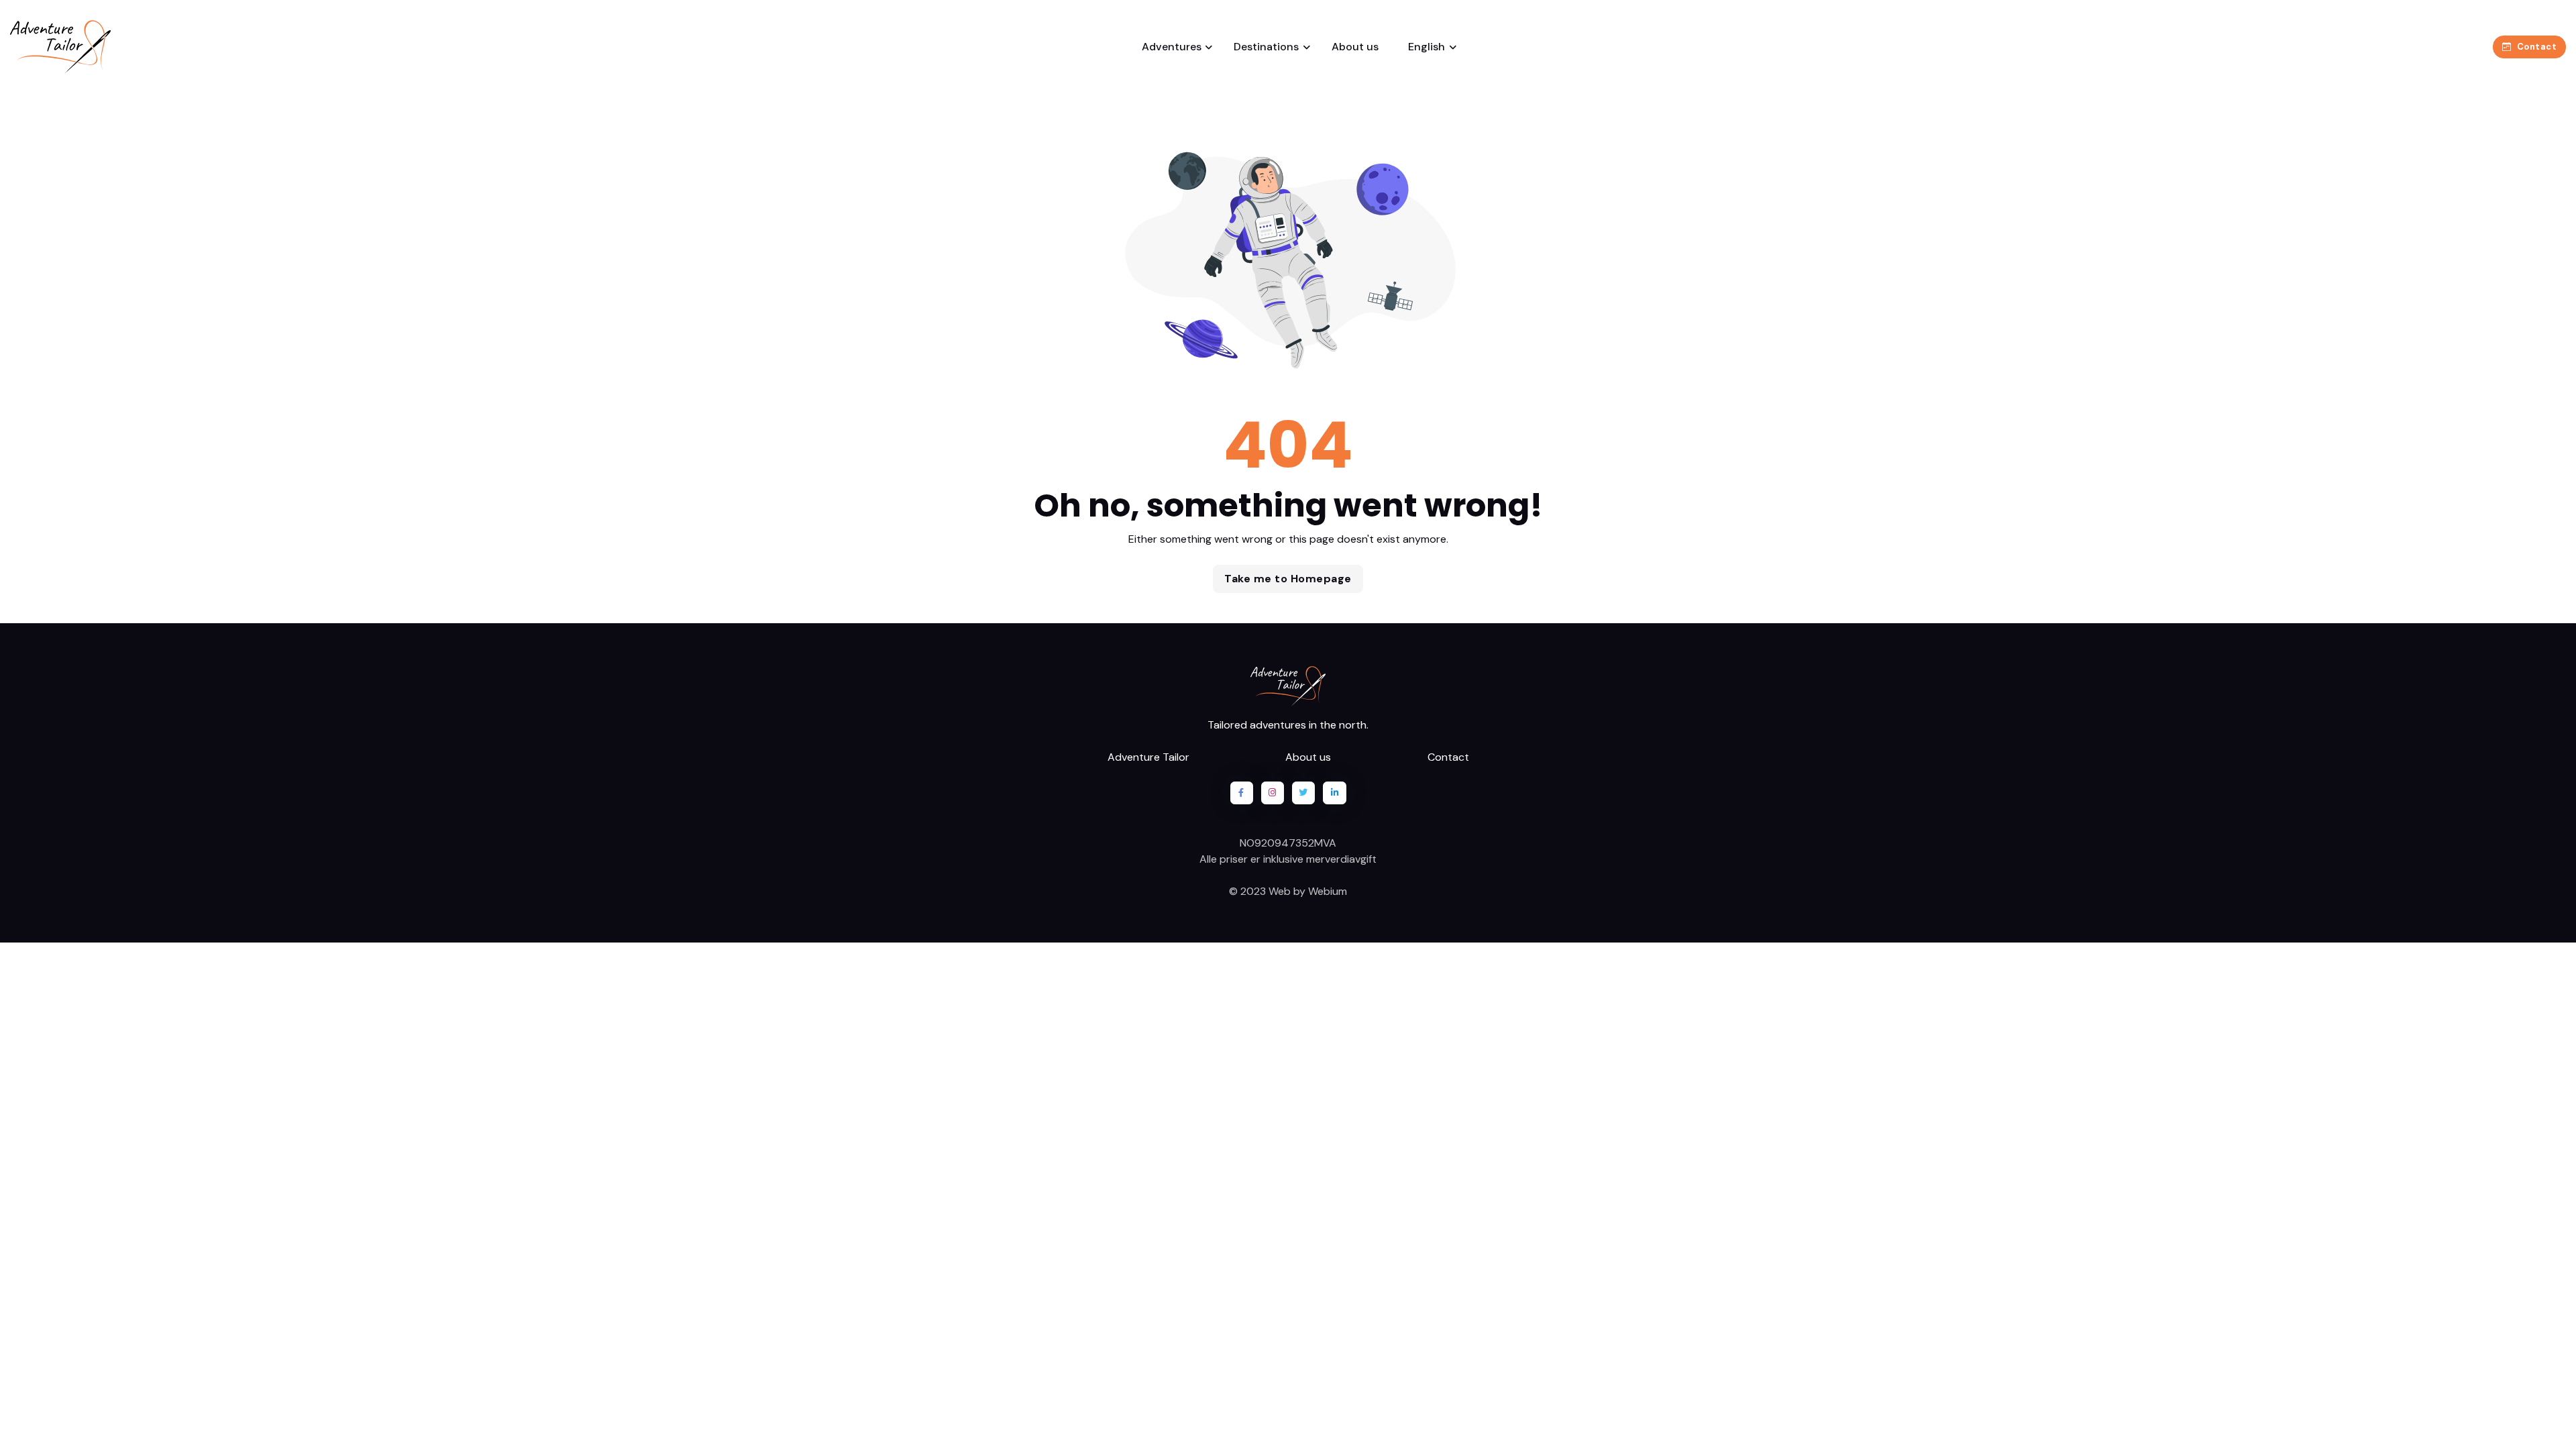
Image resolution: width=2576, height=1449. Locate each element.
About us (1355, 47)
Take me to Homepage (1288, 579)
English (1425, 47)
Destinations (1266, 47)
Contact (2537, 47)
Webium (1328, 891)
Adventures (1172, 47)
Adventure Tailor (1148, 757)
